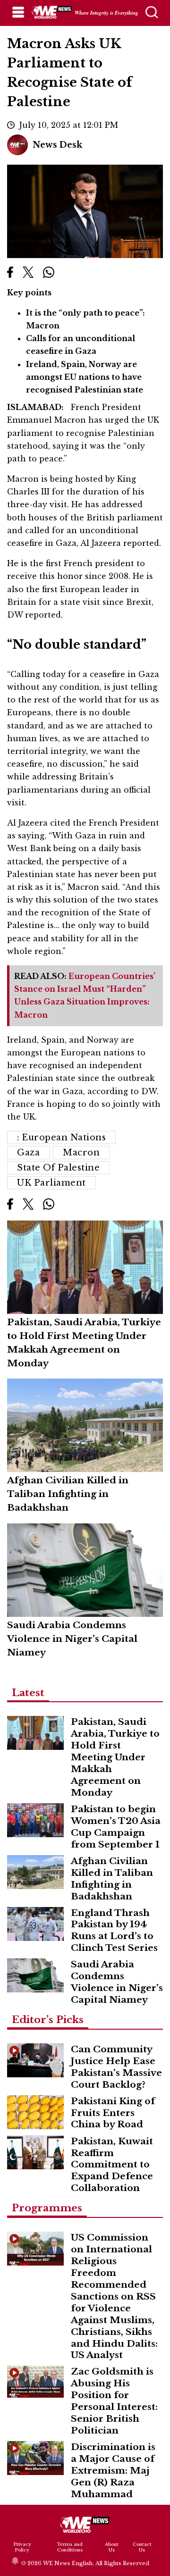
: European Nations (61, 1137)
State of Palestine (58, 1168)
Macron (81, 1153)
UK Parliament (51, 1183)
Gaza (28, 1153)
